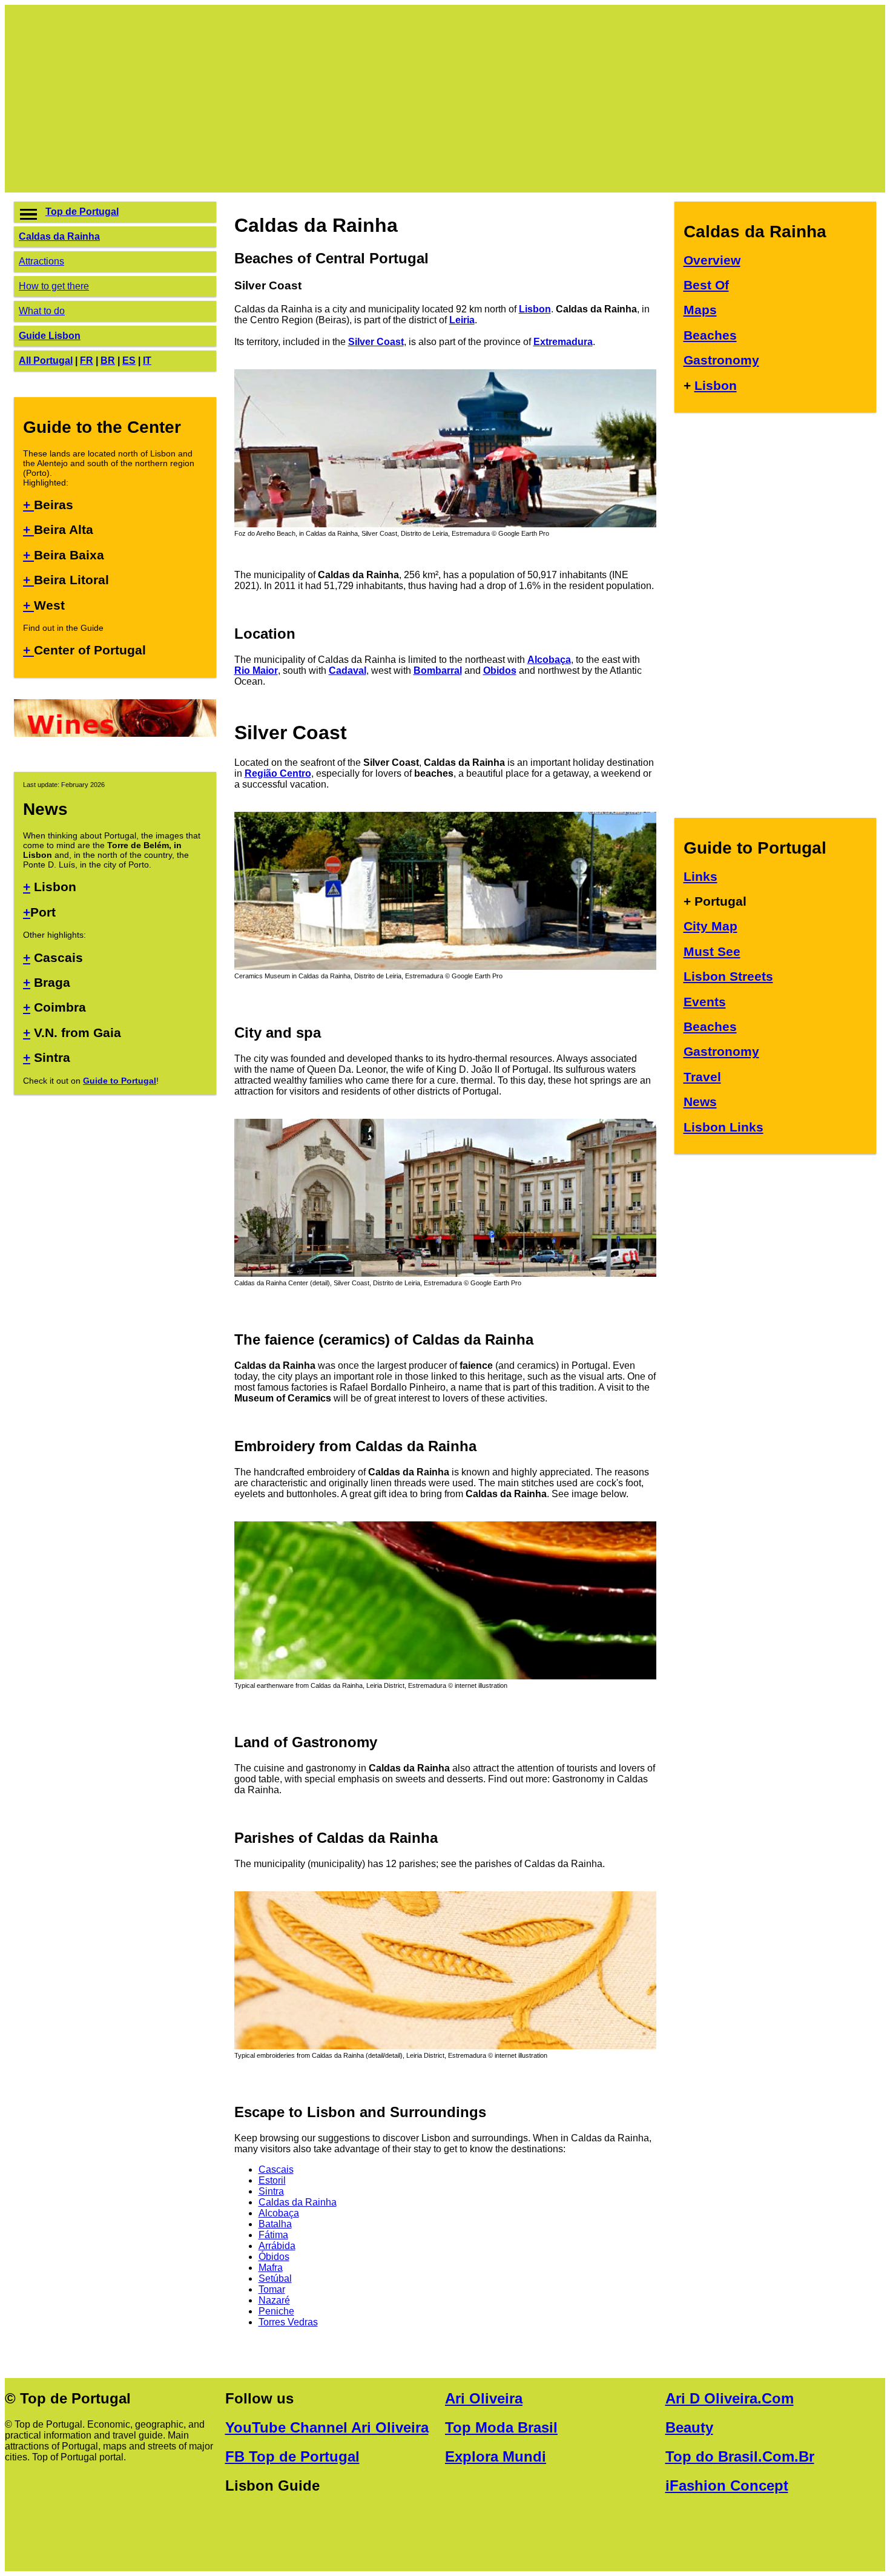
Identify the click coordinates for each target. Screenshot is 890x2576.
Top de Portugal (82, 212)
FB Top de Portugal (292, 2456)
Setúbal (275, 2278)
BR (108, 361)
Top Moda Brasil (501, 2427)
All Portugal (46, 361)
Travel (702, 1077)
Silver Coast (376, 342)
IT (147, 361)
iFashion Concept (727, 2485)
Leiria (462, 320)
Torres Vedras (288, 2322)
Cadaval (348, 670)
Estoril (272, 2180)
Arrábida (277, 2246)
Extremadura (563, 342)
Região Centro (278, 773)
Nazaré (274, 2300)
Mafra (271, 2268)
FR (87, 361)
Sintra (271, 2191)
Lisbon (535, 309)
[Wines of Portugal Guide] (115, 733)
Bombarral (438, 670)
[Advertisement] (377, 99)
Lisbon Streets (728, 976)
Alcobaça (549, 660)
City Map (710, 926)
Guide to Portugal (120, 1081)
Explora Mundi (496, 2456)
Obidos (500, 670)
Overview (712, 260)
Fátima (273, 2235)
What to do (42, 311)
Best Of (706, 285)
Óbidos (274, 2257)
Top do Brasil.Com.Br (740, 2456)
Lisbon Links (724, 1127)
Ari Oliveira (484, 2398)
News (700, 1102)
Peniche (276, 2311)
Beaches (710, 335)
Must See (712, 951)
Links (700, 876)
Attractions (41, 261)
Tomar (272, 2289)
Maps (700, 310)
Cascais (276, 2169)
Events (705, 1002)
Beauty (689, 2427)
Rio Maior (256, 670)
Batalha (275, 2224)
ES (129, 361)
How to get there (54, 286)
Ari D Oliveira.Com (730, 2398)
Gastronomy (721, 360)
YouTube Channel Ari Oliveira (327, 2427)
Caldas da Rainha (59, 236)
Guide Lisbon (50, 336)
